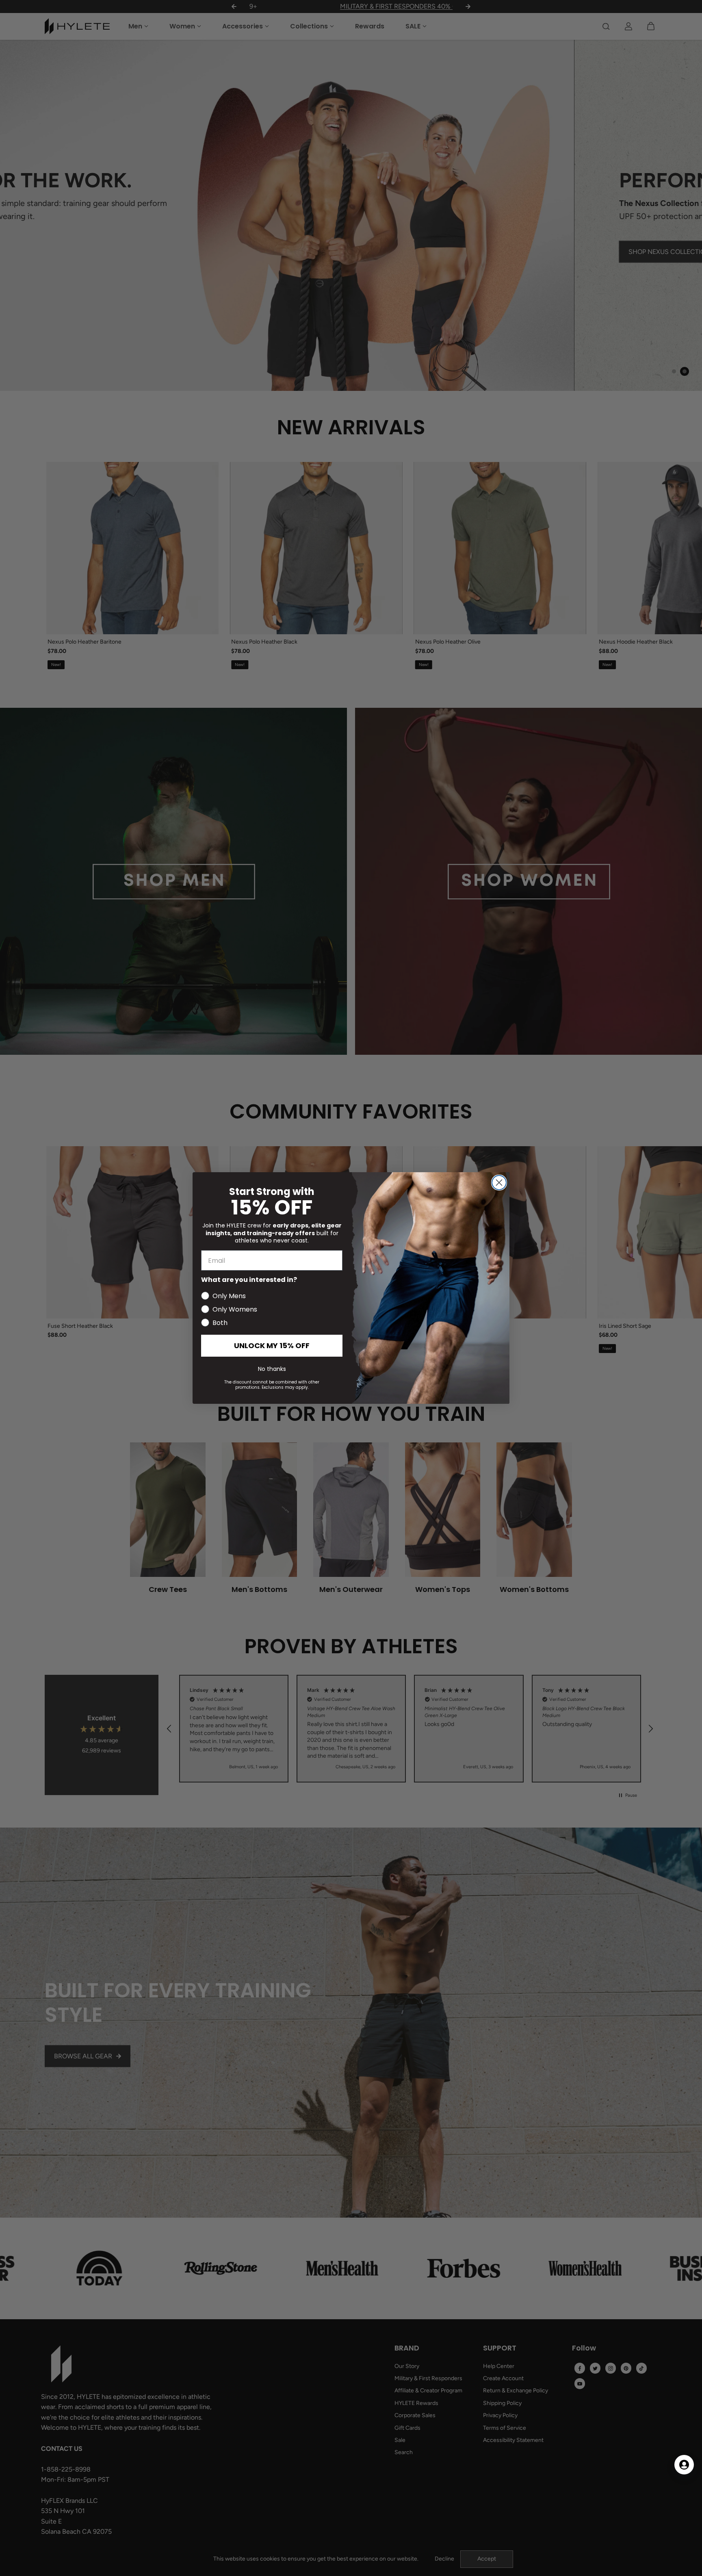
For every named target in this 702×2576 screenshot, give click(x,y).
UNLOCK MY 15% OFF (272, 1345)
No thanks (272, 1369)
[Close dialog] (499, 1183)
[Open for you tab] (684, 2465)
